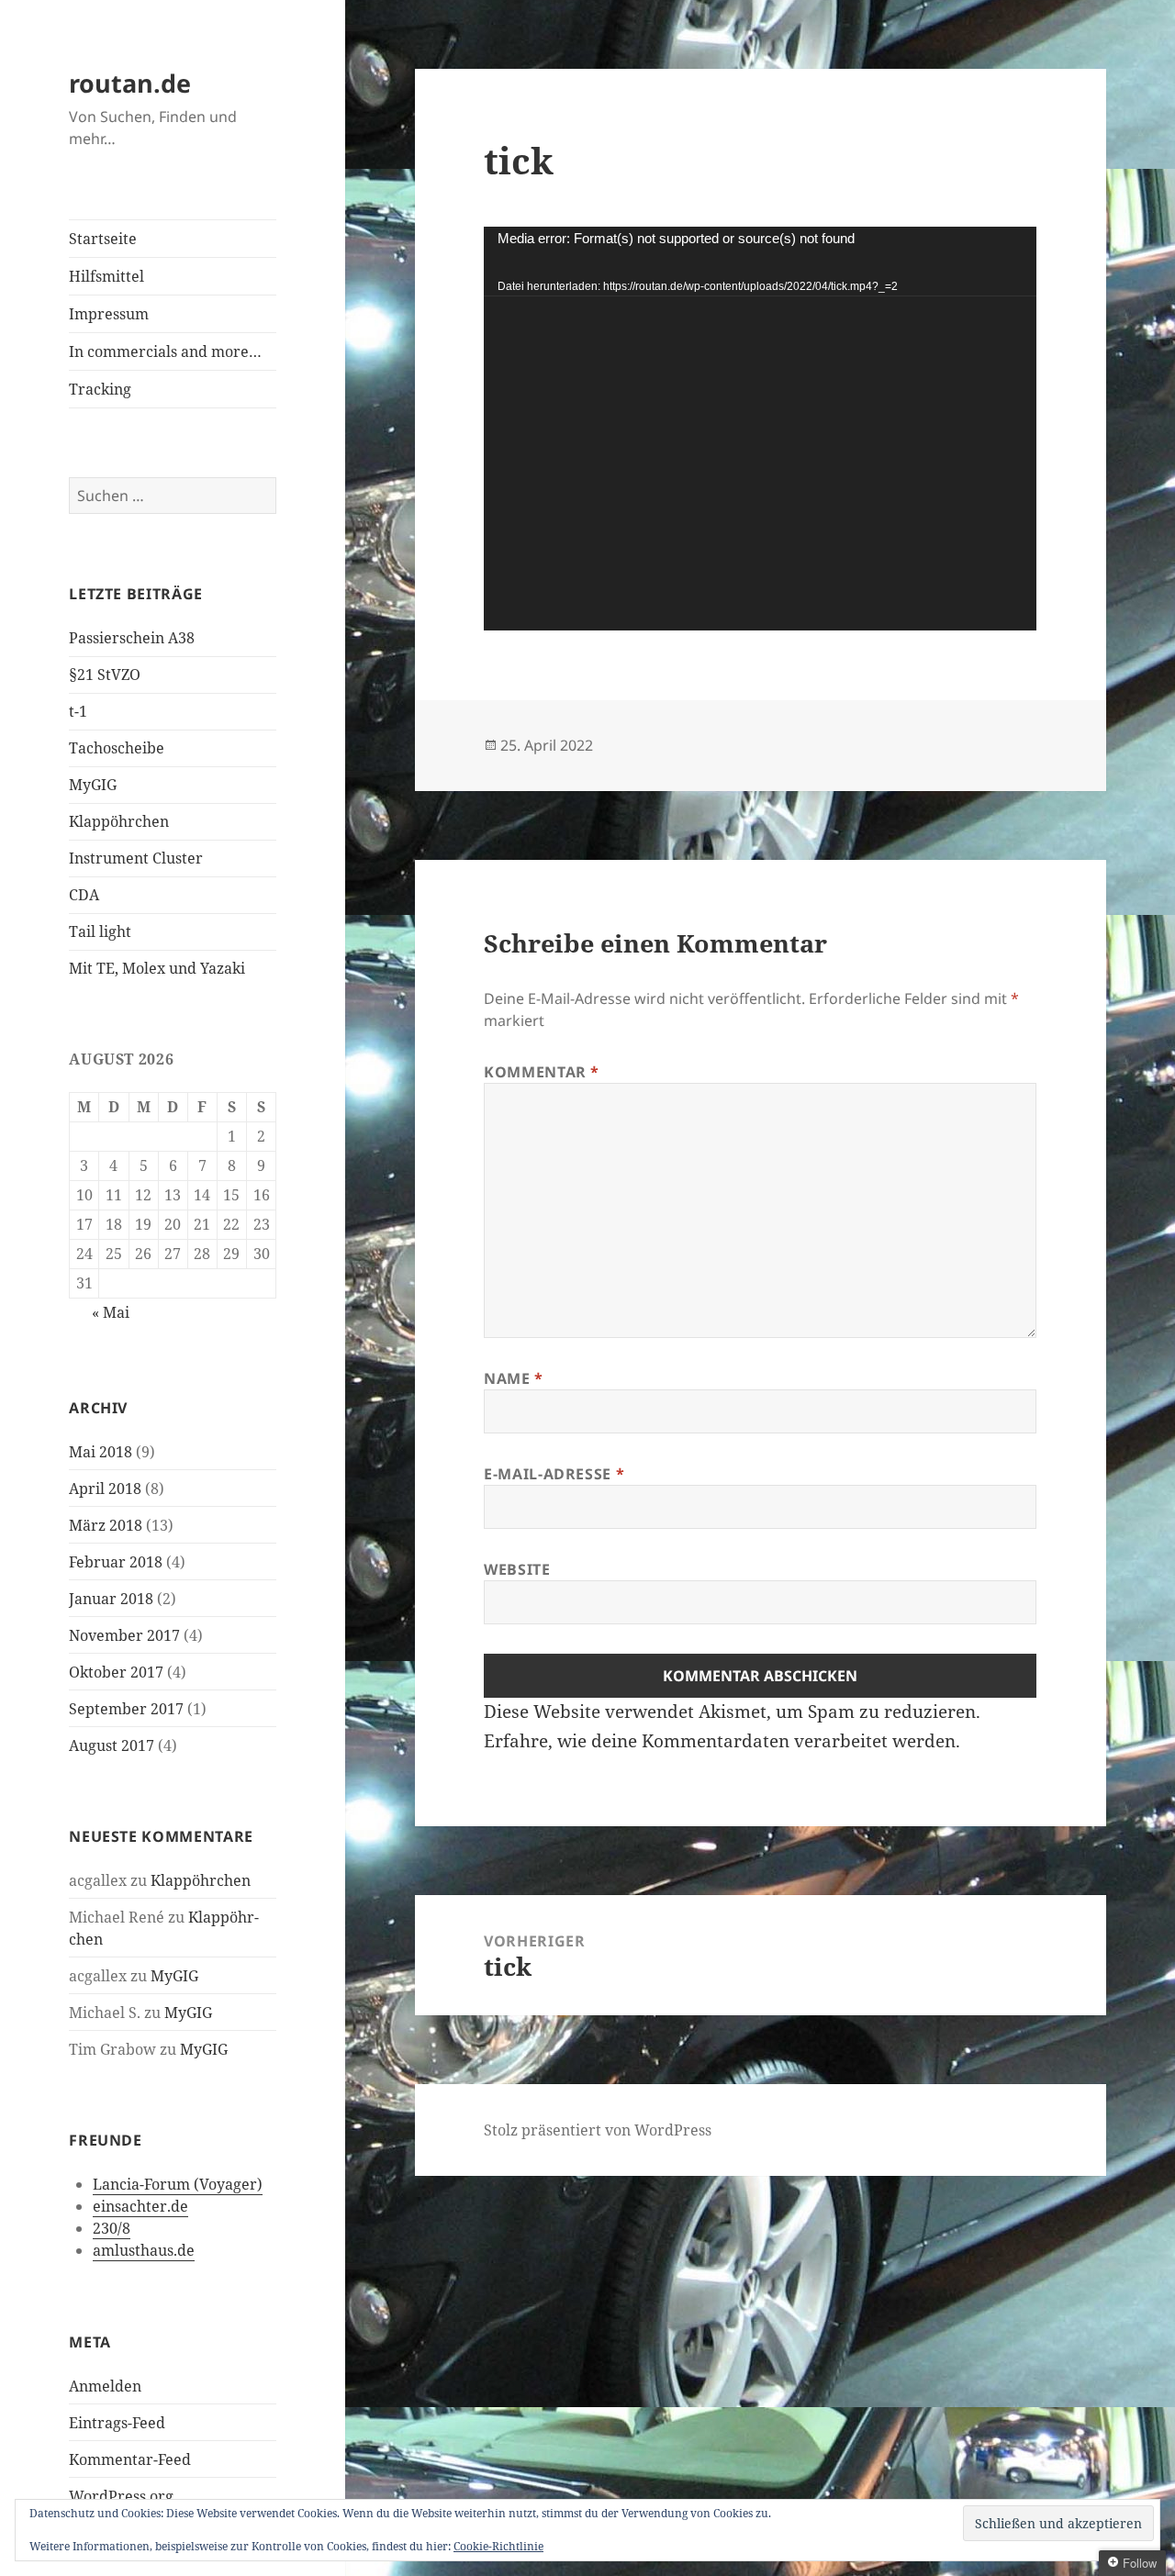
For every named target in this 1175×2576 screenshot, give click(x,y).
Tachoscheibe (117, 748)
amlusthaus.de (144, 2250)
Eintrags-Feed (117, 2423)
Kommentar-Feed (130, 2459)
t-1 (78, 711)
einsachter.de (140, 2206)
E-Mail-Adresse (554, 1474)
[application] (760, 429)
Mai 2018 (101, 1452)
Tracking (100, 389)
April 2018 (105, 1489)
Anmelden (105, 2386)
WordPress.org (121, 2496)
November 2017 (124, 1635)
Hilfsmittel (106, 276)
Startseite (103, 239)
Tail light (100, 931)
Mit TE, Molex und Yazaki (157, 968)
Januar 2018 (111, 1599)
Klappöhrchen (119, 821)
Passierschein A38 (132, 638)
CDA (84, 895)
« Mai (111, 1312)
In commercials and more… (165, 351)
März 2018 (106, 1525)
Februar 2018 (116, 1562)
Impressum (109, 314)
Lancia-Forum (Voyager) (178, 2184)
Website (517, 1569)
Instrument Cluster (136, 858)
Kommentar (542, 1072)
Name (514, 1378)
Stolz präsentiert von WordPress (598, 2130)
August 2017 (112, 1745)
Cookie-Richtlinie (498, 2546)
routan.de (130, 83)
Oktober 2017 (116, 1672)
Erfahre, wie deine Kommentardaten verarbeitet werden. (722, 1741)
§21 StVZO (105, 675)
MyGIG (93, 785)
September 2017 (126, 1709)
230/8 (112, 2228)
